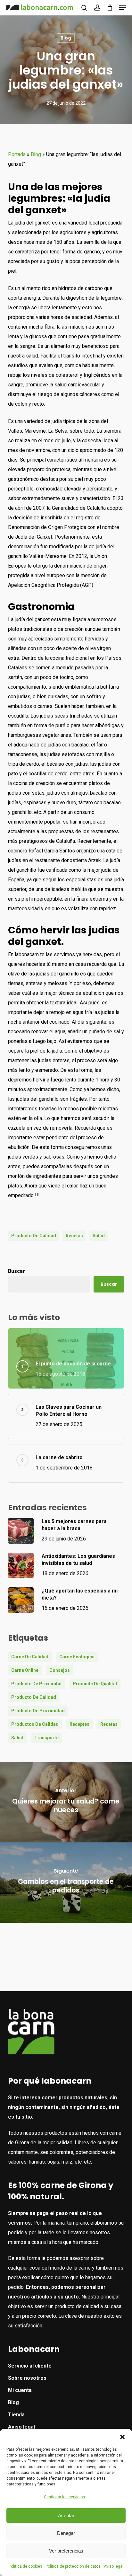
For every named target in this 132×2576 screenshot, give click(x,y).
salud (99, 1236)
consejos (60, 1670)
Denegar (66, 2533)
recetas (74, 1236)
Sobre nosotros (27, 2378)
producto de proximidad (38, 1711)
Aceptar (66, 2515)
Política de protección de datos (73, 2566)
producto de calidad (34, 1236)
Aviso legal (114, 2566)
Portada (17, 154)
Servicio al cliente (30, 2366)
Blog (66, 38)
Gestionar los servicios (64, 2497)
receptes (79, 1724)
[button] (122, 2437)
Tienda (16, 2415)
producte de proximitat (37, 1684)
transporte (46, 1738)
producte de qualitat (95, 1684)
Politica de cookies (25, 2566)
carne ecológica (77, 1657)
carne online (25, 1670)
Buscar (16, 1271)
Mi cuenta (20, 2390)
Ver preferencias (66, 2551)
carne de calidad (30, 1657)
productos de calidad (35, 1724)
